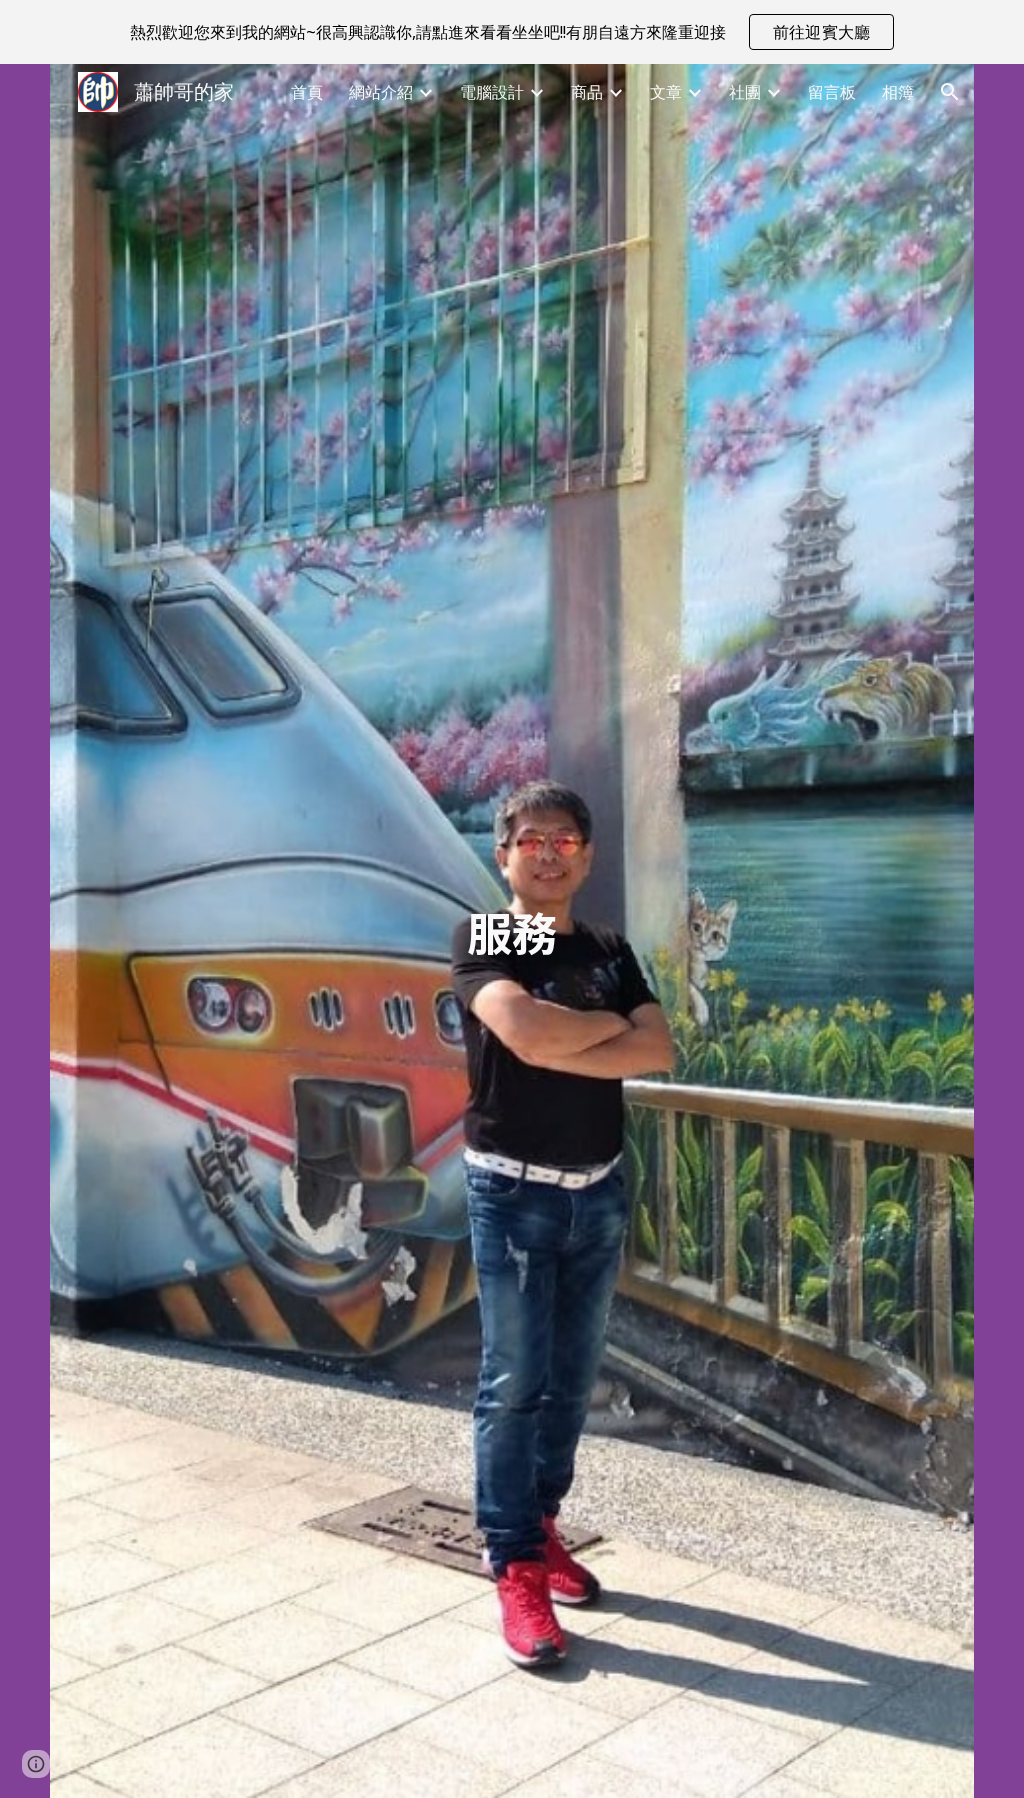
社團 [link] (745, 92)
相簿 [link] (898, 92)
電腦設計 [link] (492, 92)
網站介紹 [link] (381, 92)
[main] (511, 931)
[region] (512, 32)
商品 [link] (587, 92)
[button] (950, 92)
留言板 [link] (832, 92)
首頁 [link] (307, 92)
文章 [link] (666, 92)
